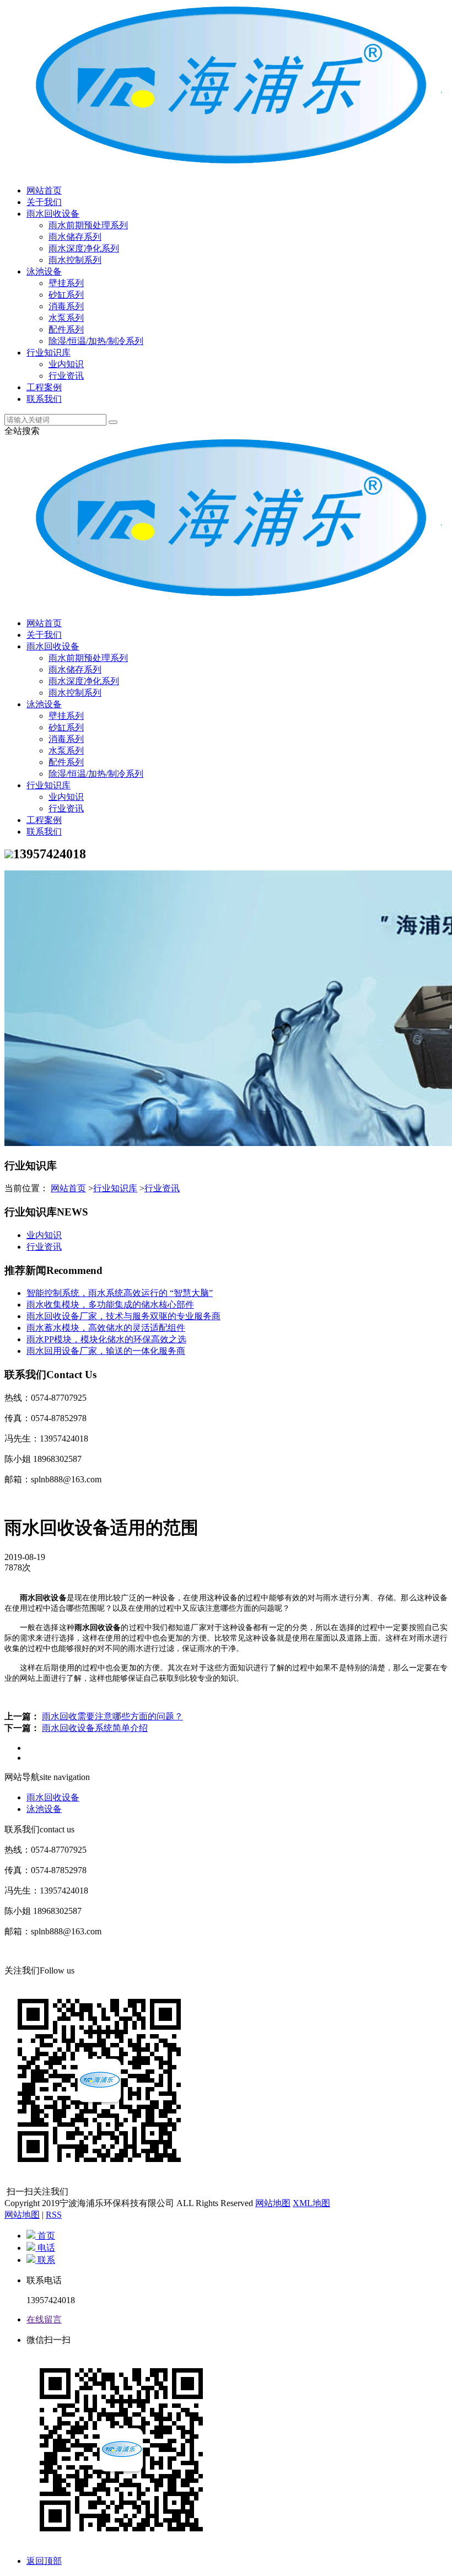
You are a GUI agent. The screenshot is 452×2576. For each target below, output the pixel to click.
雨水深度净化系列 (84, 248)
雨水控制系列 (75, 260)
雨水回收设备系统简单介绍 (95, 1728)
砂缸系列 (66, 295)
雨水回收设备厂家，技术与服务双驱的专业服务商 (123, 1316)
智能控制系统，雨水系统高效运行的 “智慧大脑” (120, 1293)
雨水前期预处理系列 (88, 225)
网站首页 (44, 190)
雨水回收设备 (53, 214)
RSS (54, 2215)
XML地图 (311, 2203)
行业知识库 (49, 353)
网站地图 (273, 2203)
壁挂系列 (66, 283)
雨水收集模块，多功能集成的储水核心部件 (110, 1305)
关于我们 (44, 202)
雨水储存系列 (75, 237)
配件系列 (66, 329)
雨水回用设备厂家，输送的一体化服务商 (106, 1351)
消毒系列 (66, 306)
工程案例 (44, 387)
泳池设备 (44, 271)
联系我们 (44, 399)
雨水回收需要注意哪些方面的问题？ (112, 1716)
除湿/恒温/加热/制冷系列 (96, 341)
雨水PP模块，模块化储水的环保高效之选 (106, 1339)
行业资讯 (66, 376)
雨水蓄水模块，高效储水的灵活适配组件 (106, 1328)
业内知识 (66, 364)
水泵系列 (66, 318)
